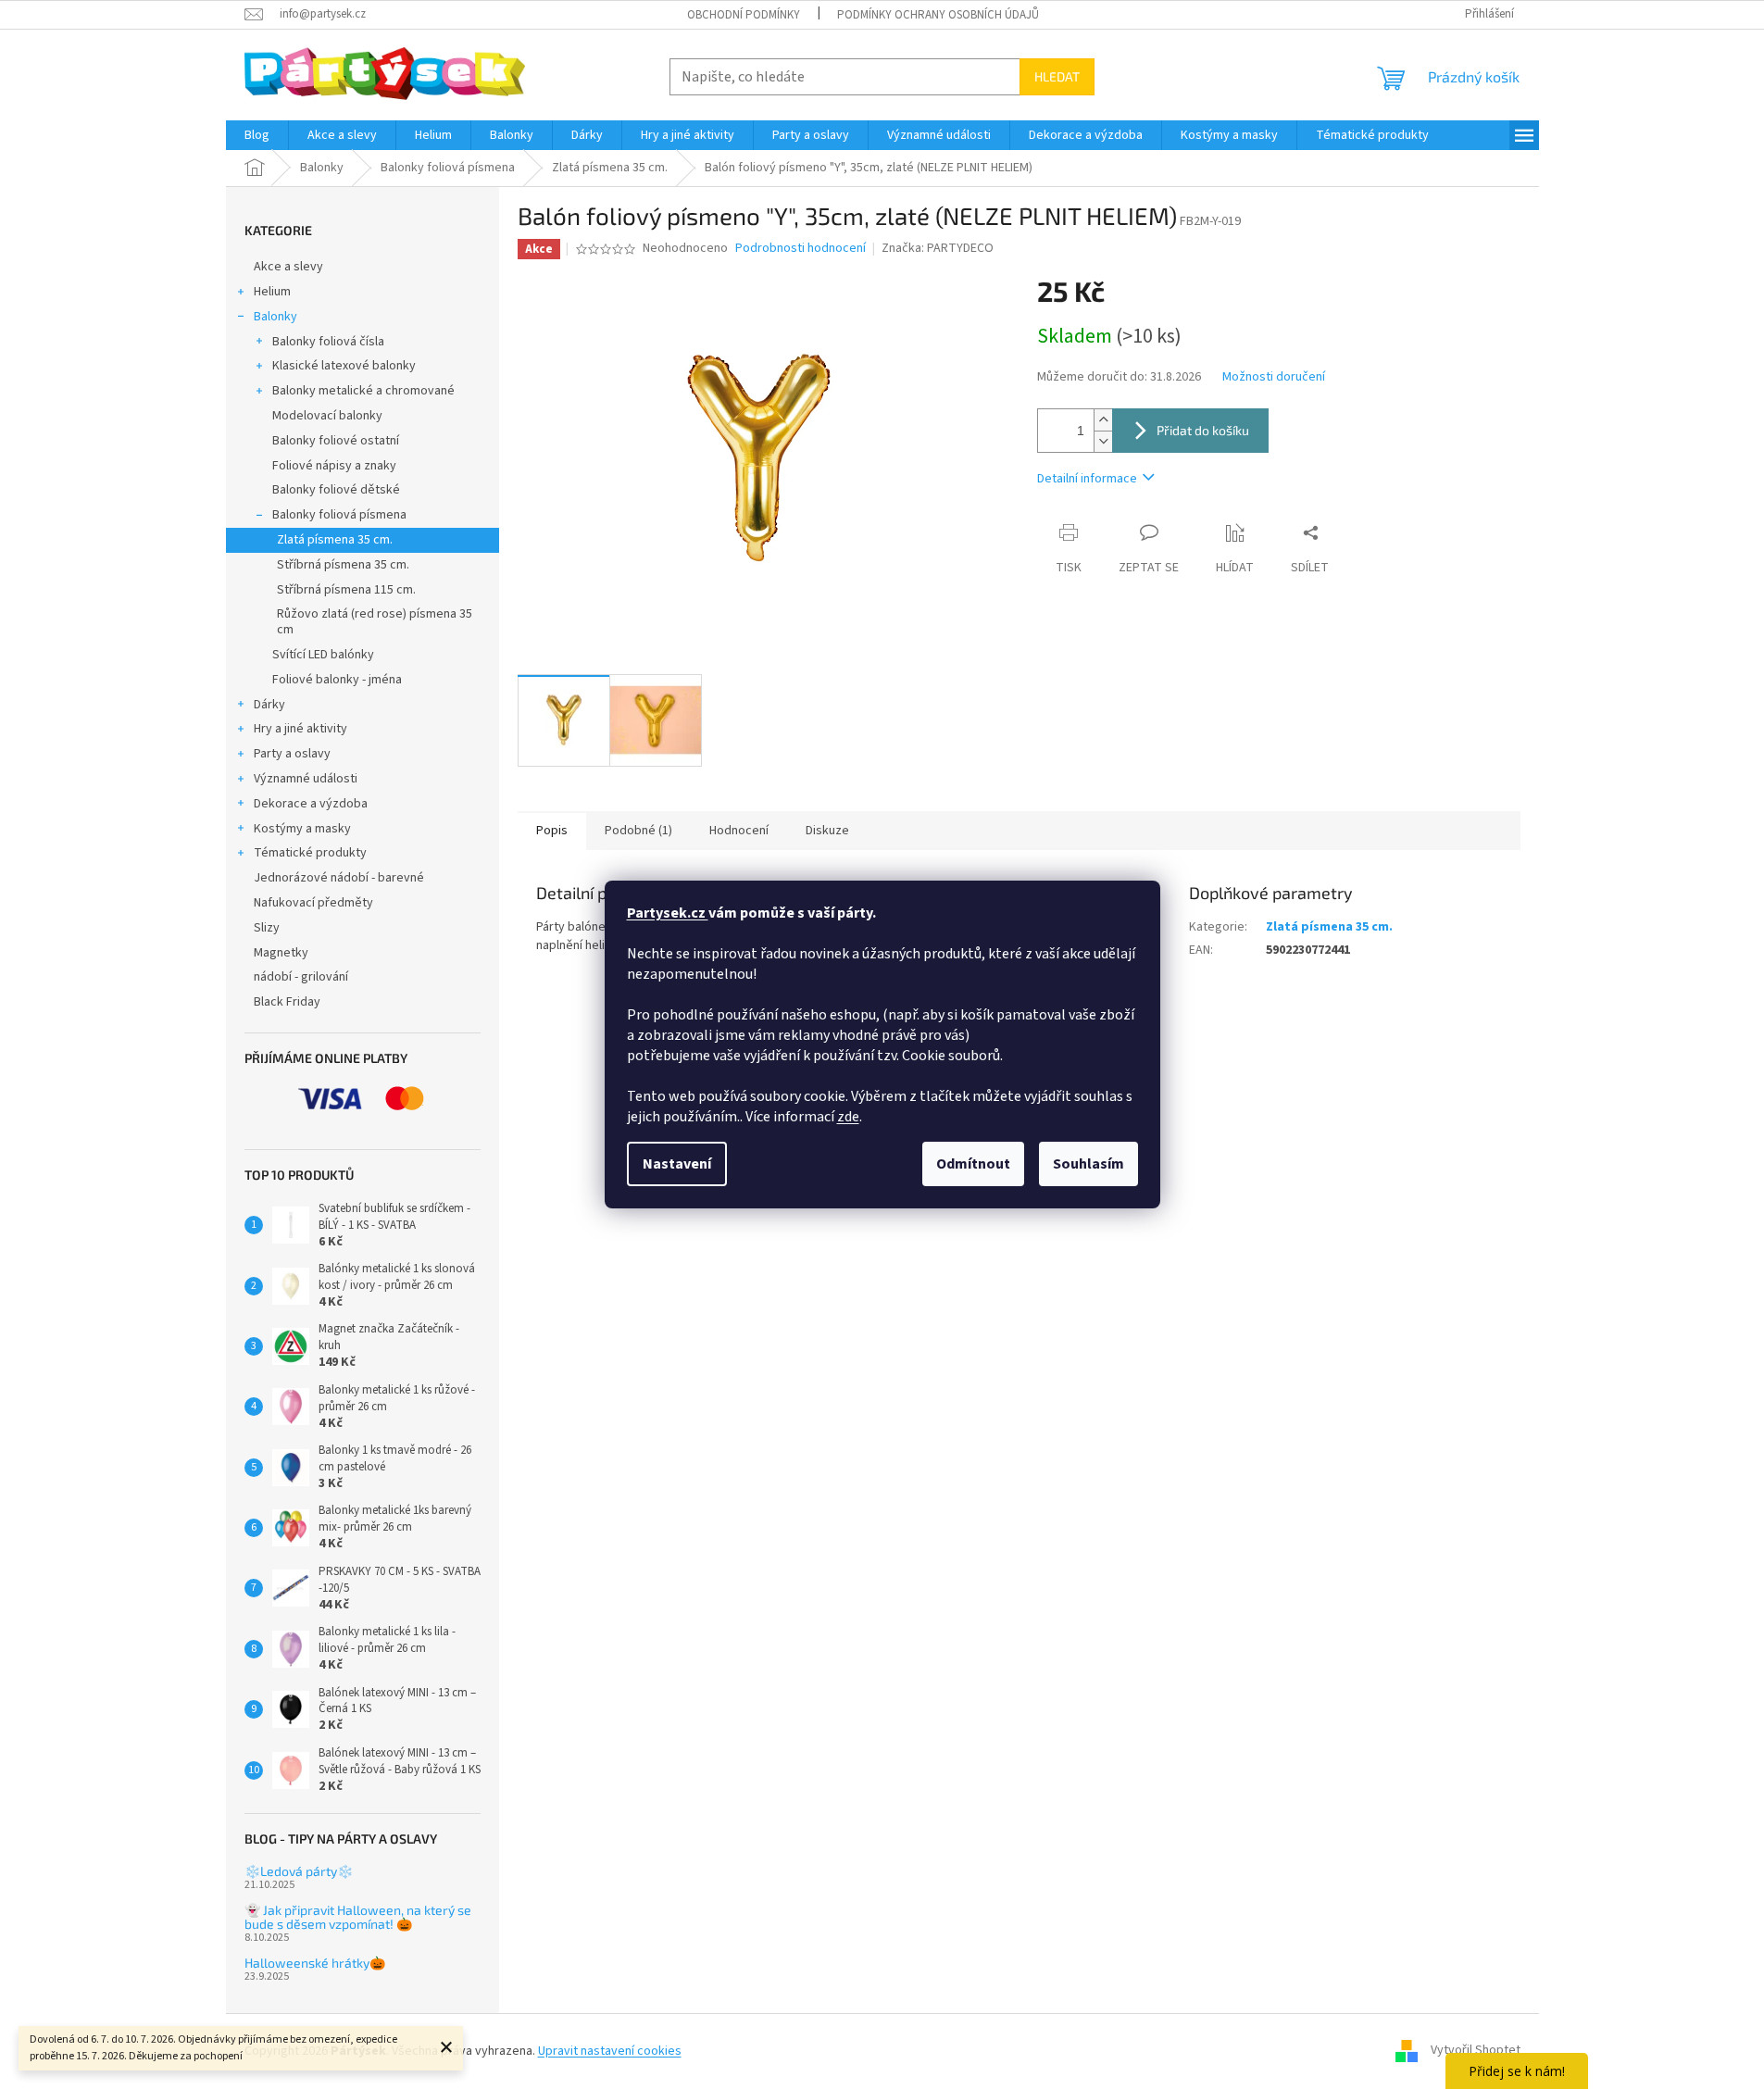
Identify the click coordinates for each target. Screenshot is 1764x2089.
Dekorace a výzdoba (311, 804)
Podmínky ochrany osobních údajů (938, 15)
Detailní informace (1087, 479)
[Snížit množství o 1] (1103, 441)
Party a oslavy (292, 754)
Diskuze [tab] (827, 831)
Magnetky (281, 953)
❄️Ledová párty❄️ (299, 1871)
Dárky (269, 705)
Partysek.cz (668, 913)
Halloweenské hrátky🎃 (315, 1963)
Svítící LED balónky (323, 655)
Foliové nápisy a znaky (334, 466)
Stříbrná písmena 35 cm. (343, 565)
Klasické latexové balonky (344, 366)
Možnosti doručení (1274, 377)
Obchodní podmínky (744, 15)
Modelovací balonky (327, 416)
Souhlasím (1088, 1164)
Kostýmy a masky (302, 829)
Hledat (1057, 76)
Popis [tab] (552, 831)
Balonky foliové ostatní (336, 441)
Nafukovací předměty (313, 903)
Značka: (938, 248)
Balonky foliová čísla (328, 342)
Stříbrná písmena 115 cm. (346, 590)
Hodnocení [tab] (739, 831)
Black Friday (287, 1002)
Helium (272, 292)
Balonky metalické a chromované (363, 391)
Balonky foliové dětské (336, 490)
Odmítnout (973, 1164)
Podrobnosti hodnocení (801, 249)
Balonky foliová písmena (339, 515)
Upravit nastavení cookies (610, 2051)
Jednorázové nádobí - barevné (339, 878)
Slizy (267, 928)
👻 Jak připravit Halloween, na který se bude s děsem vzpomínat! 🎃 (358, 1917)
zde (848, 1117)
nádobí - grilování (301, 977)
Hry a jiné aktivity (300, 729)
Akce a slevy (288, 267)
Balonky (275, 317)
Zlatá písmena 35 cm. (335, 540)
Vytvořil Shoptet (1476, 2051)
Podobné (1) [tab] (638, 831)
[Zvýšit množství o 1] (1103, 420)
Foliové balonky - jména (337, 680)
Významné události (306, 779)
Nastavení (677, 1164)
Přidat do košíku (1203, 430)
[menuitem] (257, 135)
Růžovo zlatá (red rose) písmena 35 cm (375, 622)
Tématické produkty (310, 853)
